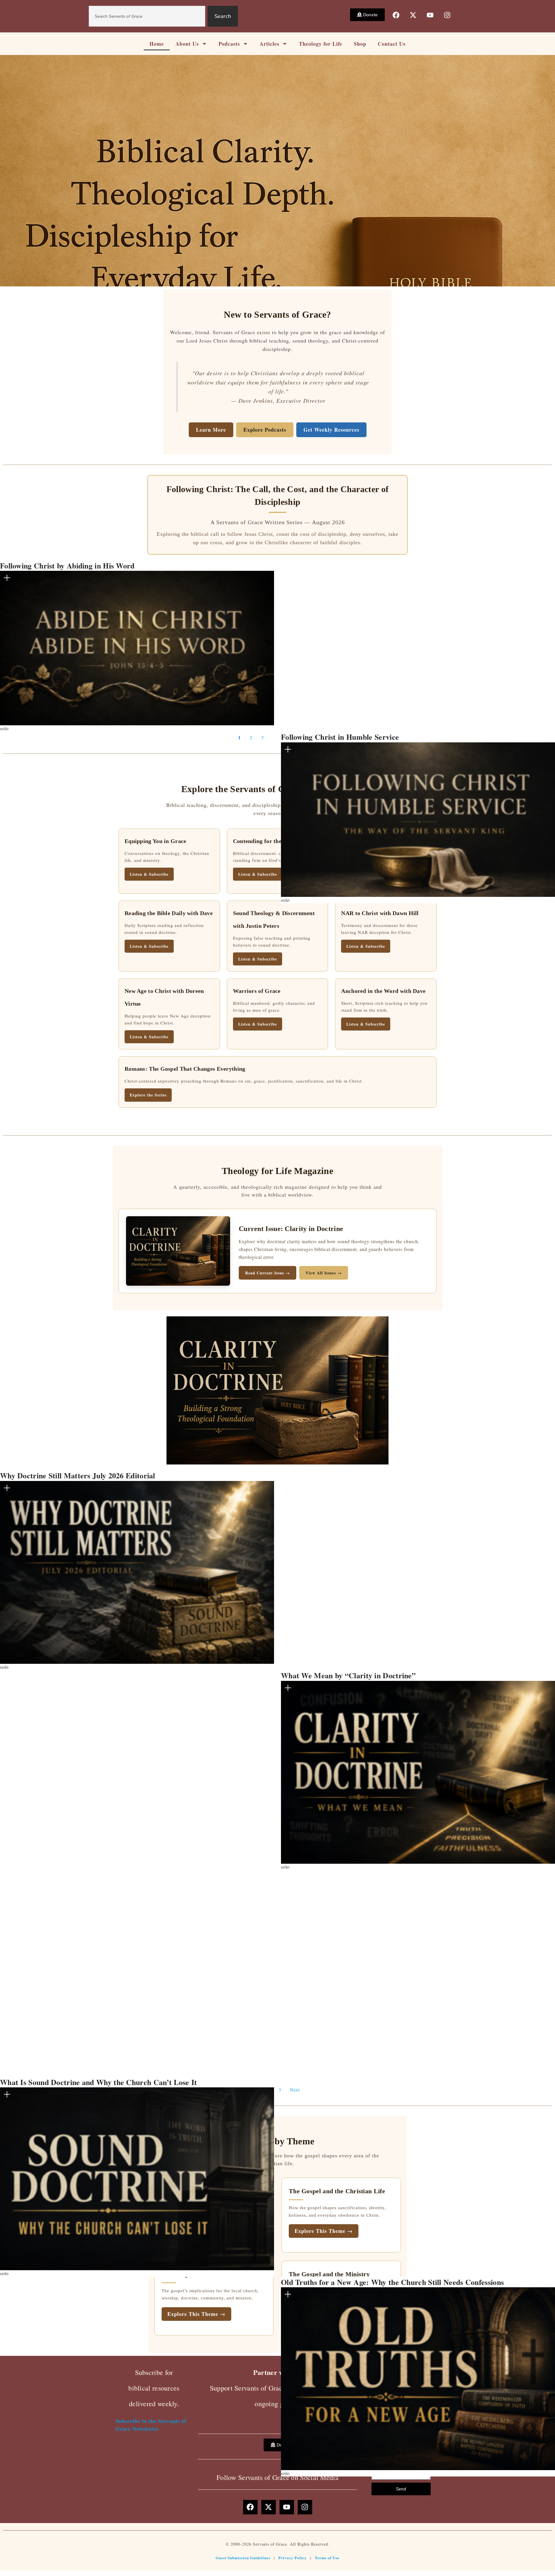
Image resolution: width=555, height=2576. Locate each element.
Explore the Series (148, 1095)
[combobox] (147, 16)
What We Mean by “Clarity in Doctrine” (348, 1675)
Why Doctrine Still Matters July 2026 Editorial (78, 1475)
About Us (187, 44)
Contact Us (392, 44)
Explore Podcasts (265, 430)
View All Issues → (324, 1273)
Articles (269, 44)
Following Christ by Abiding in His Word (67, 566)
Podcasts (229, 44)
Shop (360, 44)
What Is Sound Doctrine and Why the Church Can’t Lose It (99, 2082)
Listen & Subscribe (149, 946)
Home (157, 44)
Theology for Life (321, 44)
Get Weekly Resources (331, 430)
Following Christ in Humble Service (340, 737)
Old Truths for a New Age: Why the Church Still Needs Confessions (392, 2282)
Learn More (211, 430)
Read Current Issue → (268, 1273)
